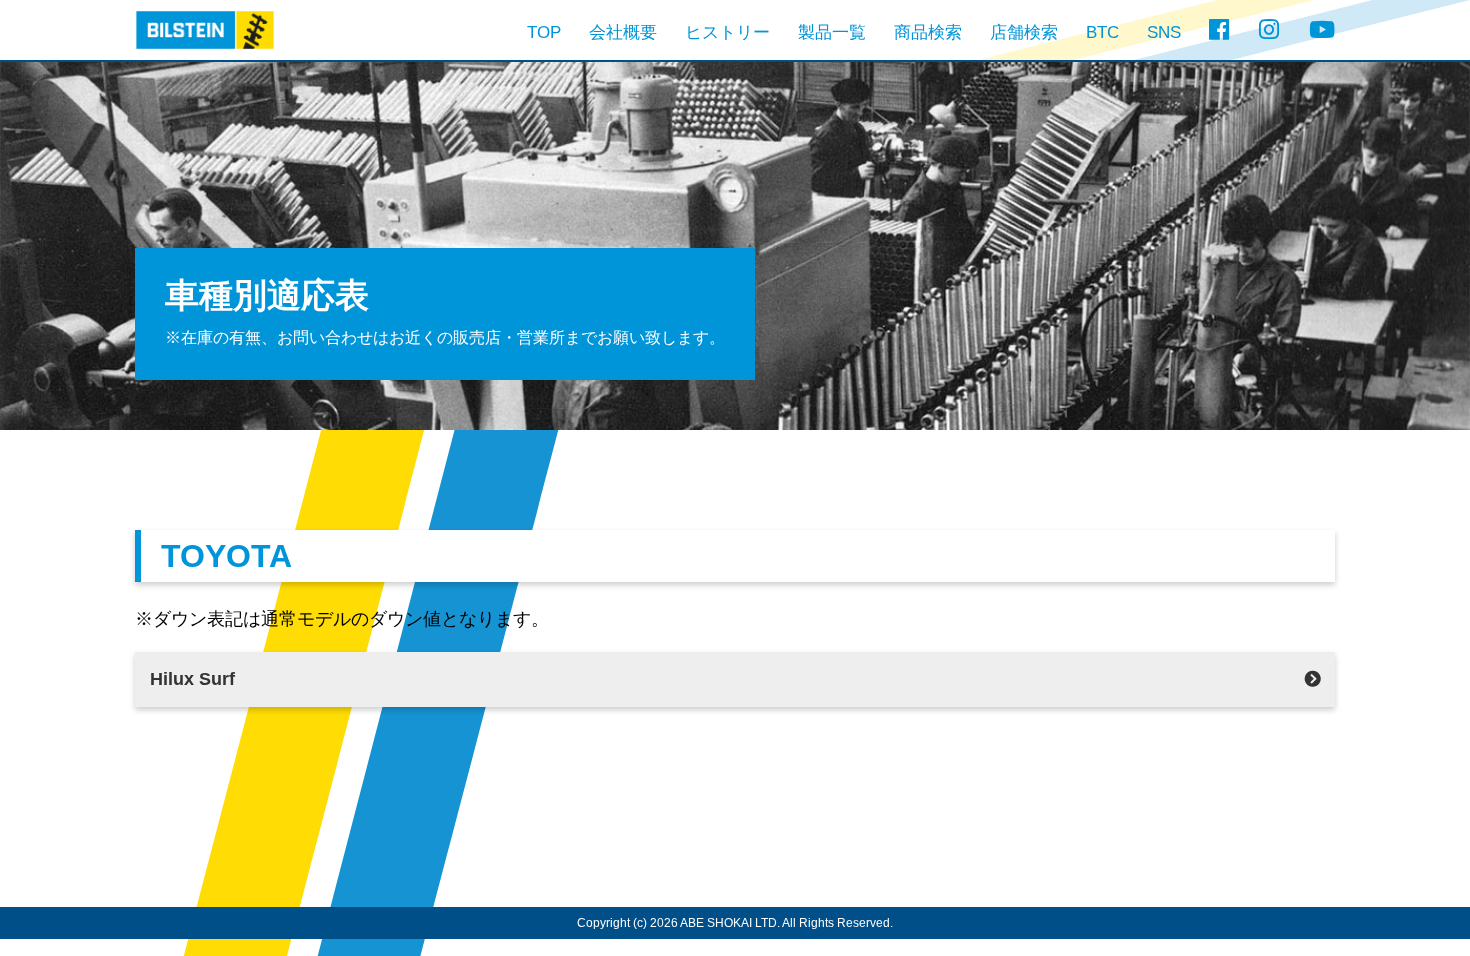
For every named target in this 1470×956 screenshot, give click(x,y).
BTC (1102, 32)
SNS (1164, 32)
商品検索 (928, 32)
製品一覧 (832, 32)
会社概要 (623, 32)
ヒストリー (727, 32)
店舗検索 (1024, 32)
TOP (544, 32)
